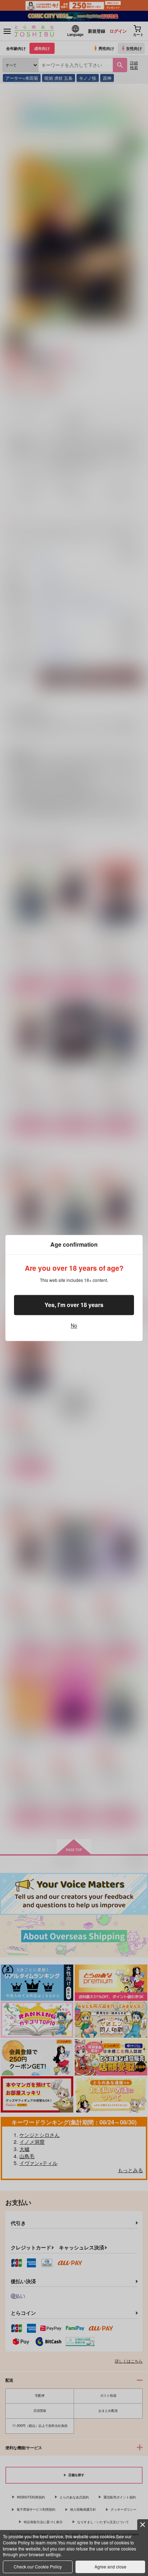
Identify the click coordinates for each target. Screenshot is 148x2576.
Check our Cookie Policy (38, 2566)
